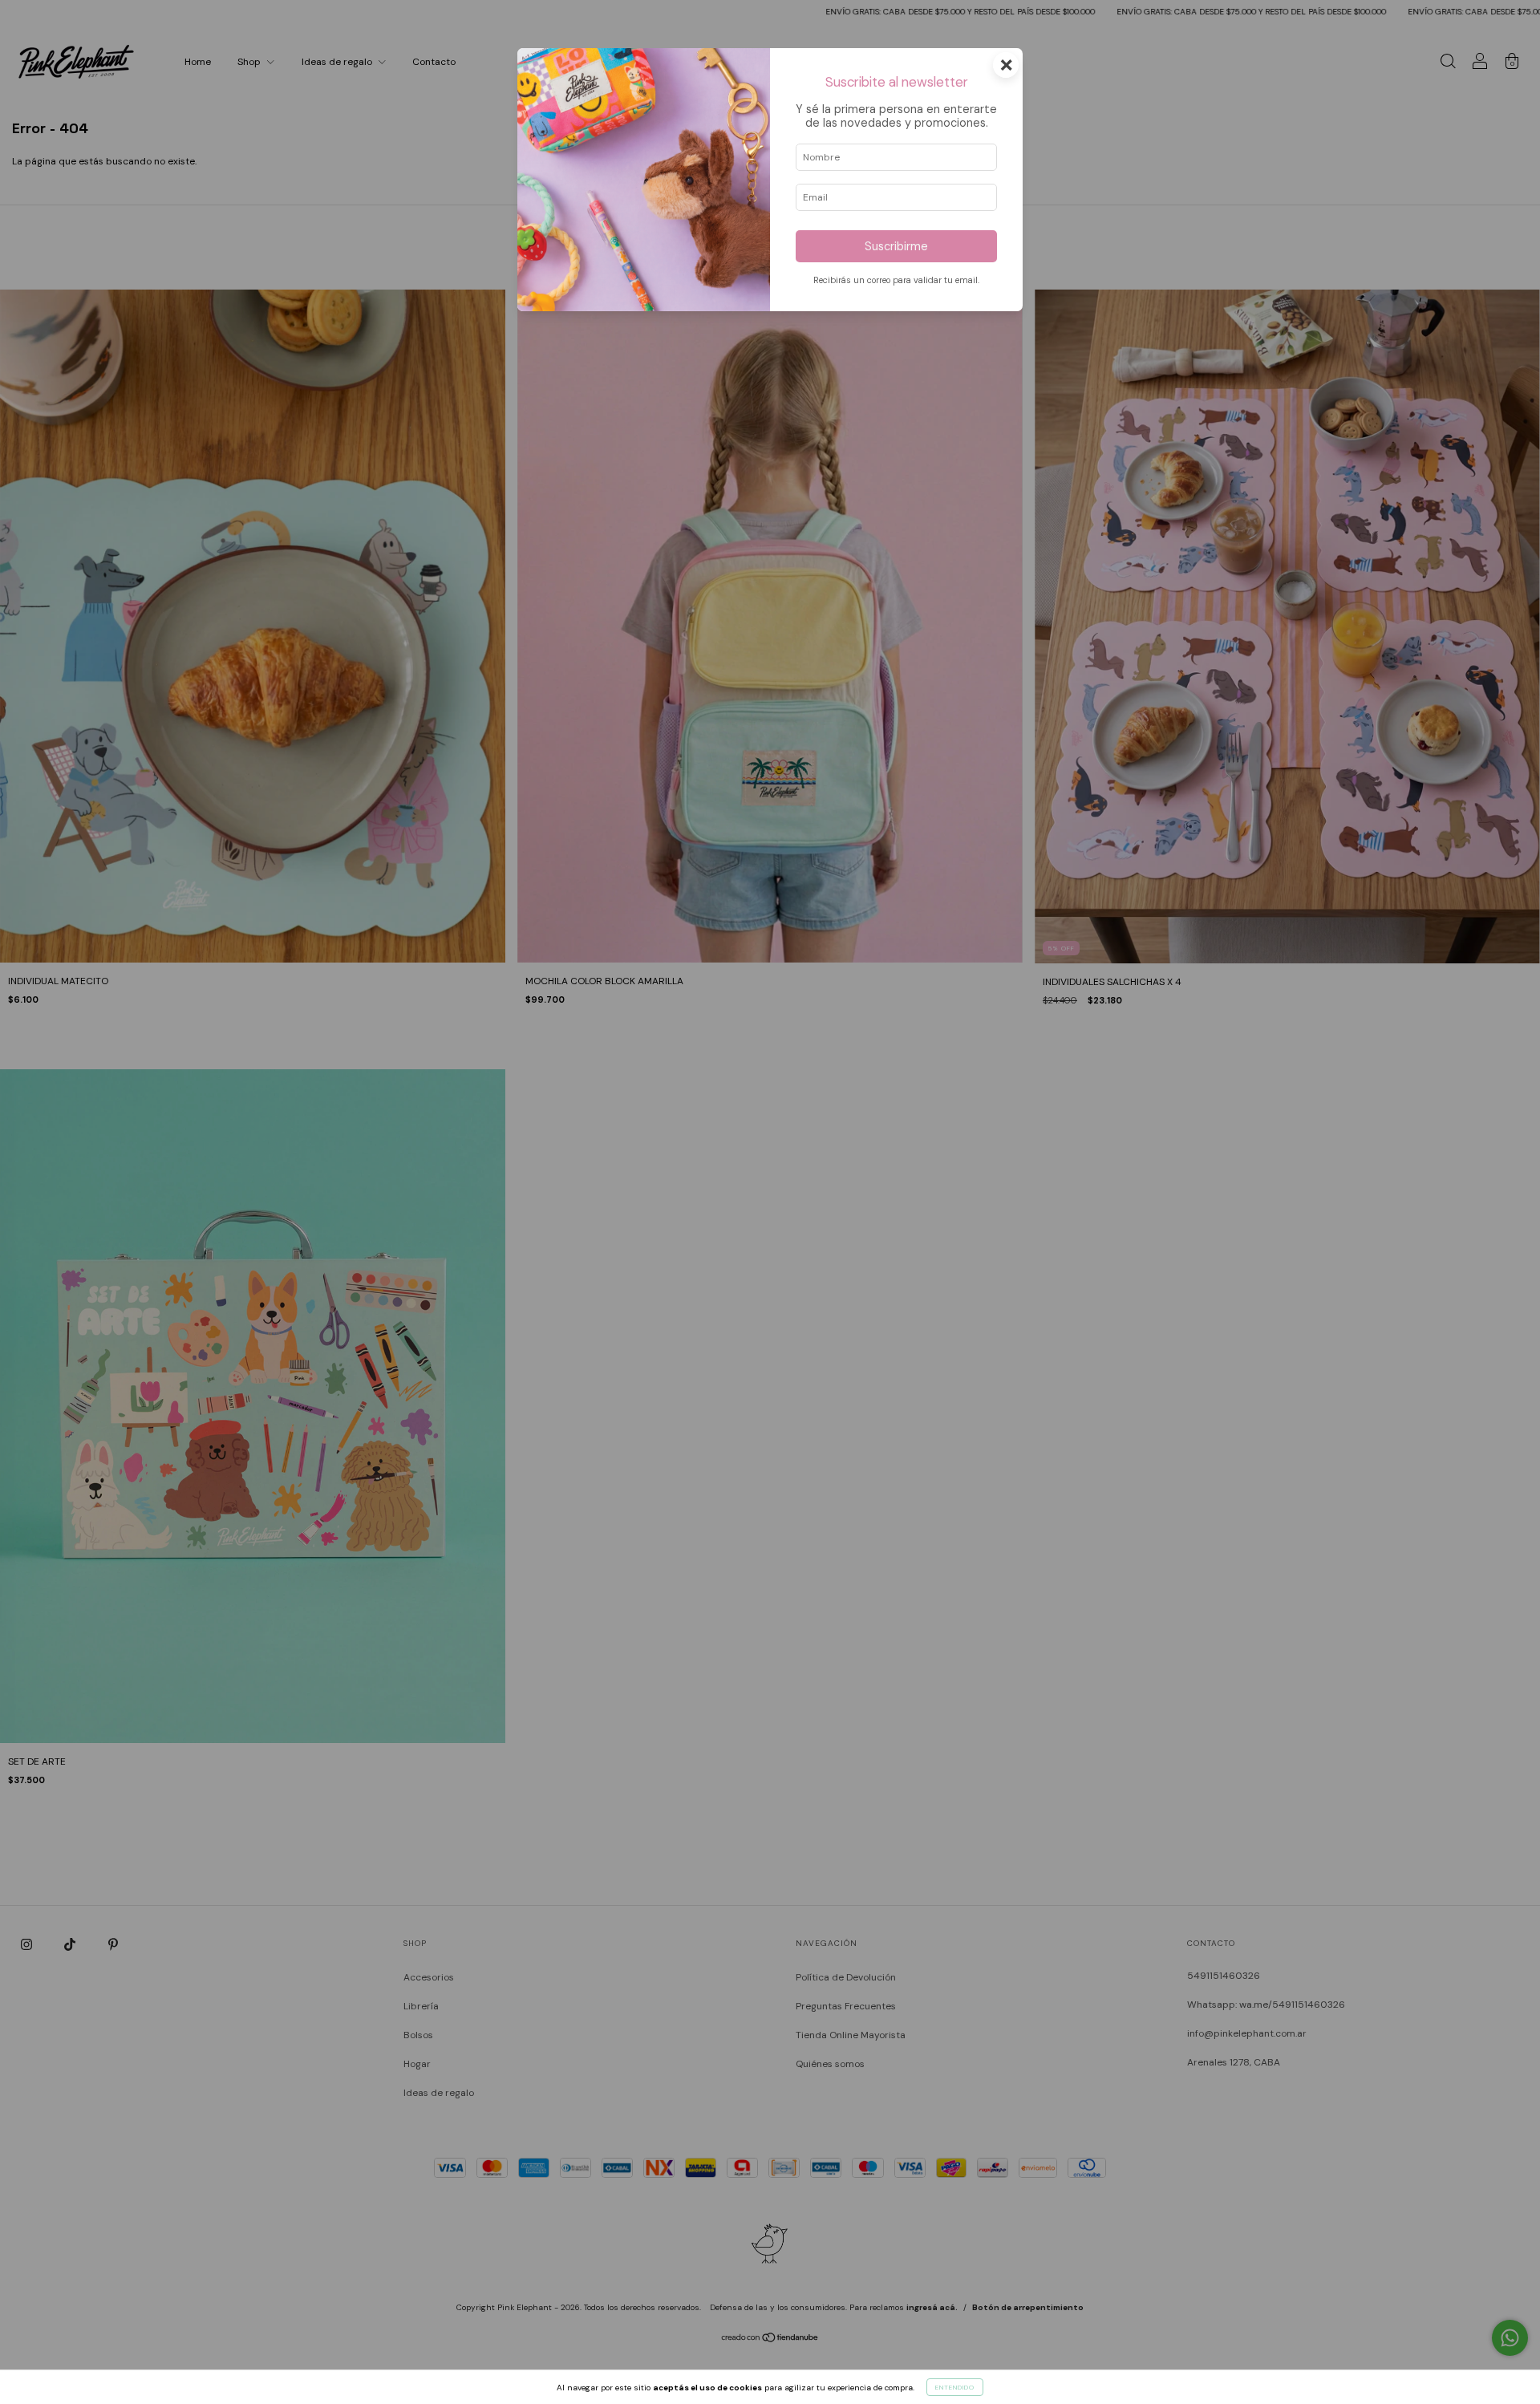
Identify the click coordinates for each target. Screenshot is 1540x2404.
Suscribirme (896, 246)
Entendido (955, 2387)
